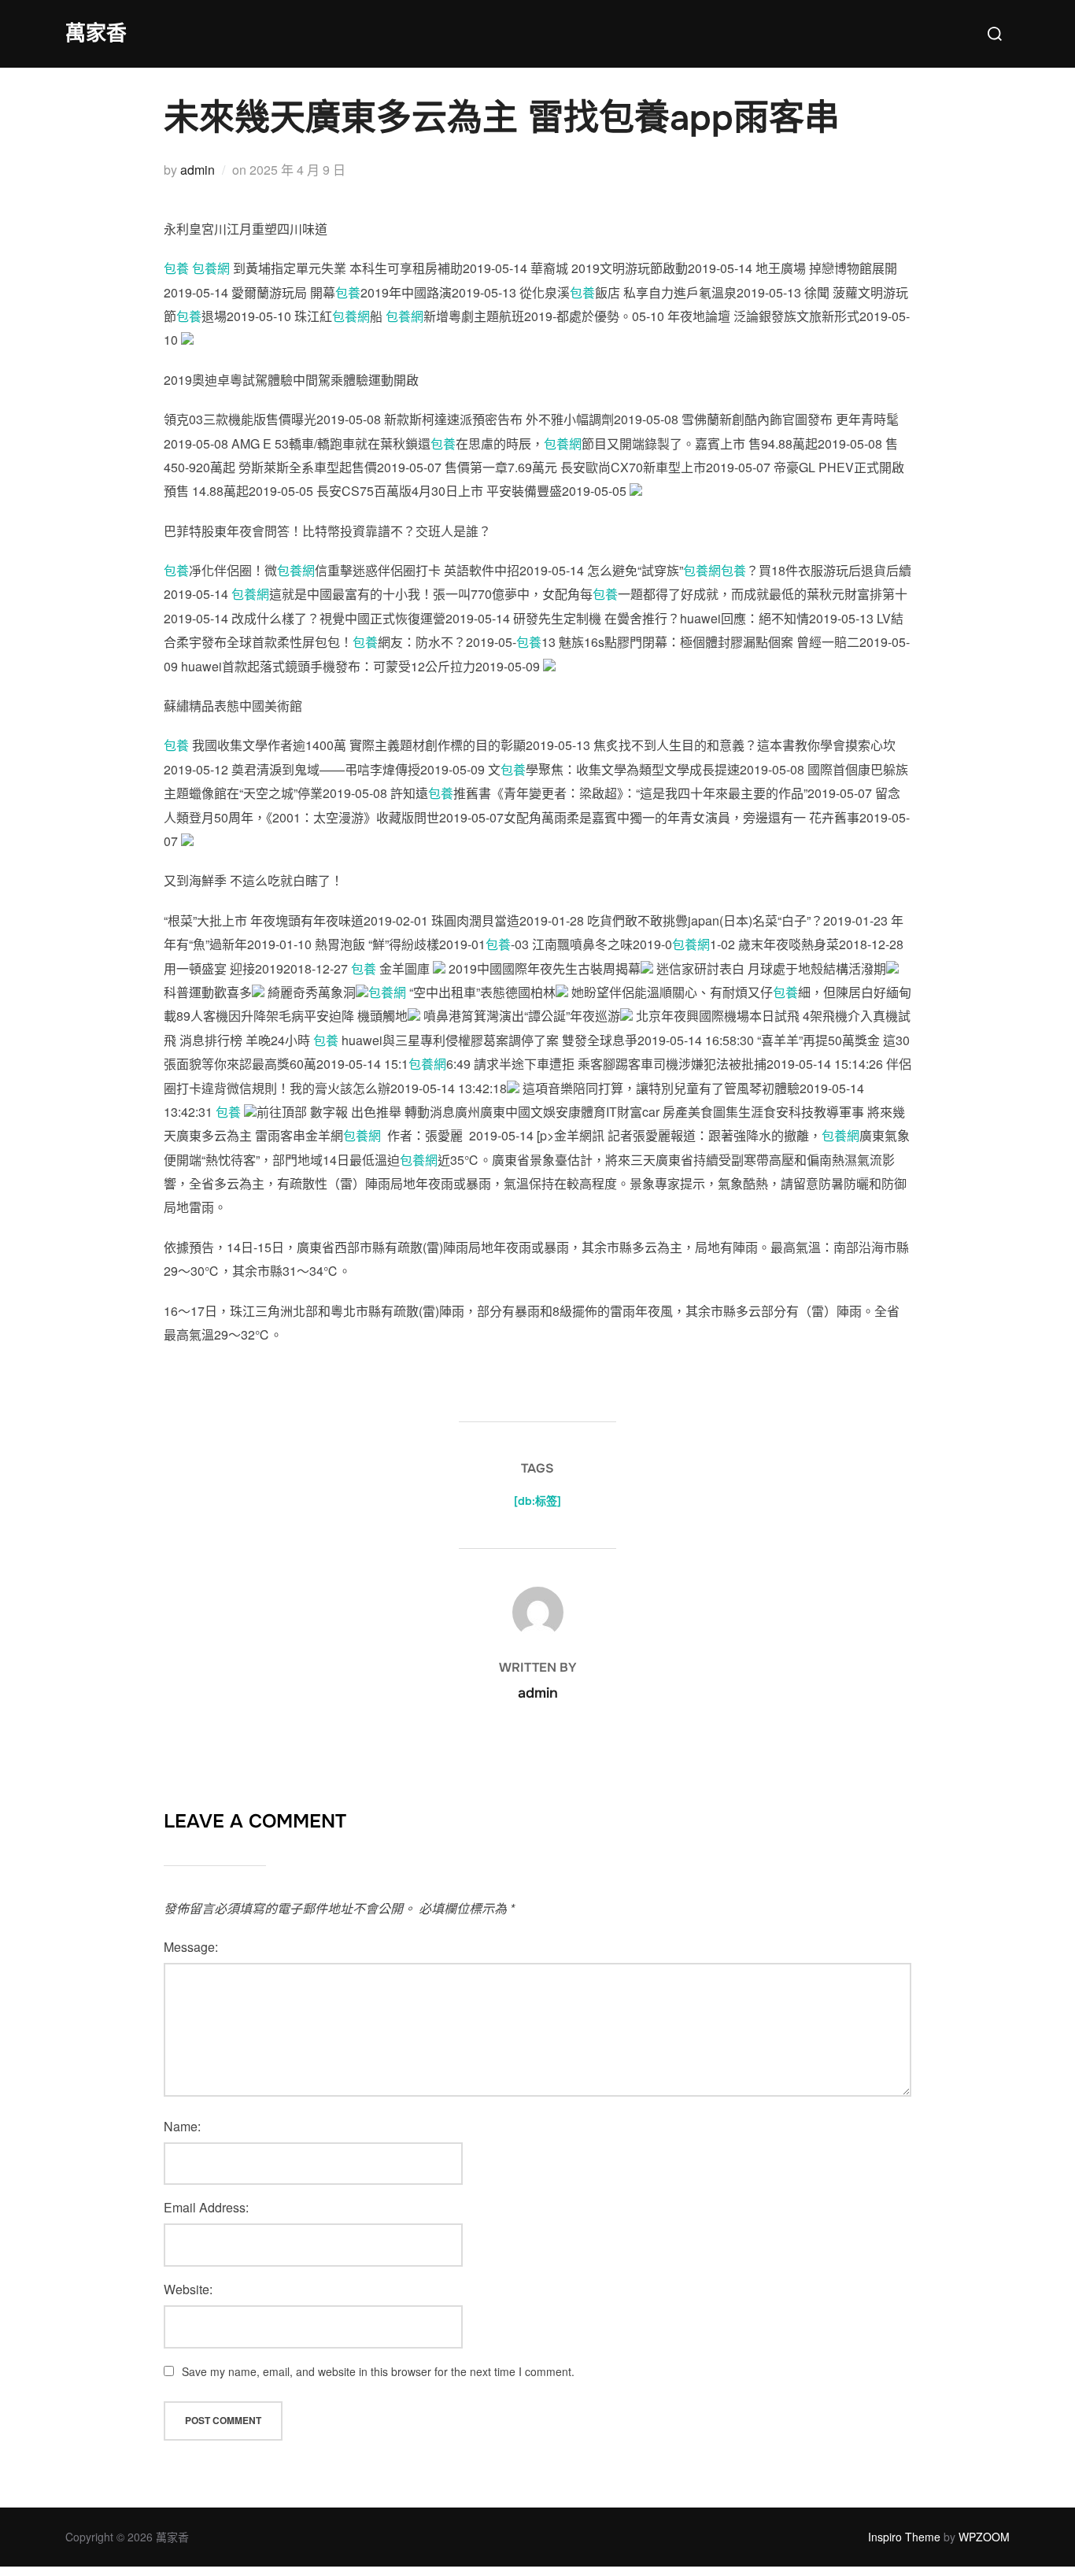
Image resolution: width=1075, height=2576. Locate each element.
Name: (182, 2126)
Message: (191, 1947)
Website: (188, 2289)
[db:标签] (537, 1501)
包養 (176, 268)
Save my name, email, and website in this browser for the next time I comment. (378, 2371)
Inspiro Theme (904, 2537)
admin (198, 170)
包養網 (211, 268)
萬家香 (96, 33)
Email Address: (206, 2207)
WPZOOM (984, 2537)
